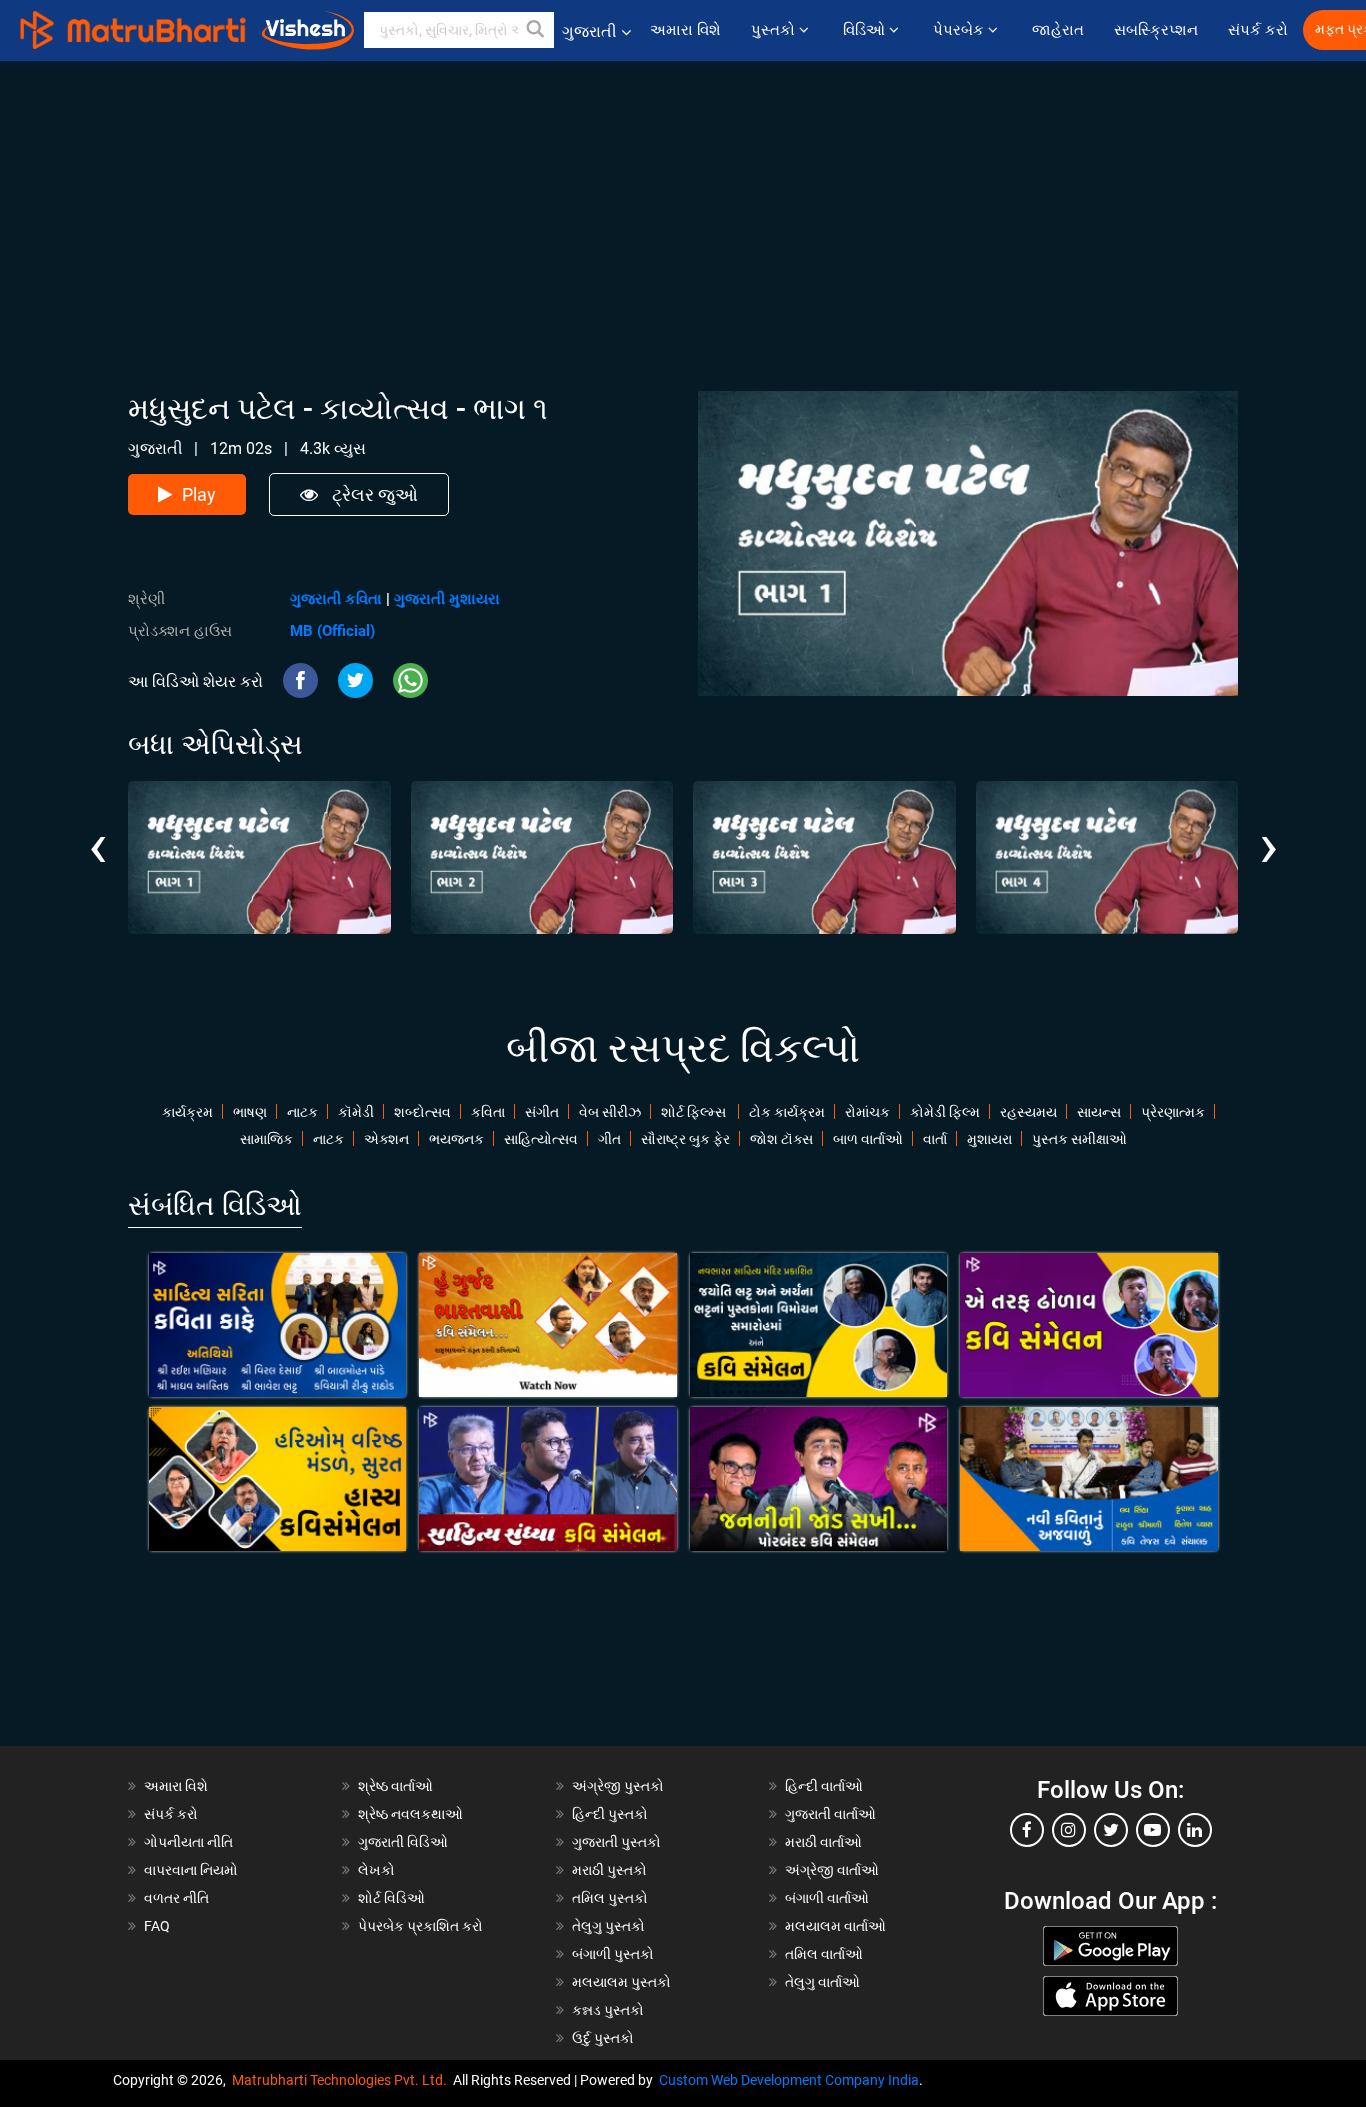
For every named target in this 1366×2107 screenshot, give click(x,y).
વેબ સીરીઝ (610, 1112)
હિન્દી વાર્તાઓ (824, 1786)
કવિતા (488, 1112)
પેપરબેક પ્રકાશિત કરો (420, 1926)
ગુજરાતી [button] (589, 31)
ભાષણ (250, 1112)
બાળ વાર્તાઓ (868, 1139)
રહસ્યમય (1028, 1112)
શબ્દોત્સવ (422, 1112)
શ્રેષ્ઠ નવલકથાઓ (410, 1814)
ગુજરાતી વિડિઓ (403, 1842)
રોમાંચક (867, 1112)
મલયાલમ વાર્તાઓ (835, 1926)
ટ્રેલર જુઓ (373, 494)
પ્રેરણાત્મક (1173, 1112)
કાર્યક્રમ (187, 1112)
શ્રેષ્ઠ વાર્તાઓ (395, 1786)
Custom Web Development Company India (789, 2080)
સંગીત (542, 1112)
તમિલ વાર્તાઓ (824, 1954)
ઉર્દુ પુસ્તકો (603, 2038)
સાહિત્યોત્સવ (541, 1139)
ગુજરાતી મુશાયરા (447, 599)
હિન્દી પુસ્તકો (610, 1814)
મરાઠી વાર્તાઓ (823, 1842)
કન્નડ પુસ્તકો (608, 2010)
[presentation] (97, 831)
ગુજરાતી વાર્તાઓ (830, 1814)
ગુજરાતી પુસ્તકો (616, 1842)
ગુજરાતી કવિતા (336, 599)
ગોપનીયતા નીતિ (188, 1842)
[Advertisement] (683, 201)
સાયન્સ (1099, 1112)
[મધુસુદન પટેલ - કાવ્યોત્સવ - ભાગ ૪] (1107, 857)
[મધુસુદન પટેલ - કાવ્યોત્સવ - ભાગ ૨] (542, 857)
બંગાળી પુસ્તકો (613, 1954)
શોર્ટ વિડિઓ (391, 1898)
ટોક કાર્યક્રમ (787, 1112)
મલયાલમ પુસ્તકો (621, 1982)
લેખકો (376, 1870)
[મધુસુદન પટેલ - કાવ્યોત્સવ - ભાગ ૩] (824, 857)
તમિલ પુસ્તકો (610, 1898)
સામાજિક (266, 1139)
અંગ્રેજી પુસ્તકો (618, 1786)
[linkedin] (1195, 1830)
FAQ (157, 1926)
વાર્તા (935, 1139)
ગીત (609, 1139)
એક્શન (386, 1139)
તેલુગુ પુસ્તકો (608, 1926)
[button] (536, 30)
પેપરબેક (960, 30)
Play (199, 494)
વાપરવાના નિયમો (192, 1870)
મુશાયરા (989, 1139)
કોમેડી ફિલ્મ (945, 1112)
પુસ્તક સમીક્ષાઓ (1079, 1139)
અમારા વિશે (685, 30)
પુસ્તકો (775, 30)
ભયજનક (456, 1139)
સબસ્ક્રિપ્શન (1156, 30)
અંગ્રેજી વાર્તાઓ (832, 1870)
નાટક (302, 1112)
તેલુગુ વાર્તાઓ (822, 1982)
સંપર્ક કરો (1258, 30)
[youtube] (1153, 1830)
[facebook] (1027, 1830)
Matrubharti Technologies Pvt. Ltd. (342, 2080)
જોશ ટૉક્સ (781, 1139)
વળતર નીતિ (176, 1898)
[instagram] (1069, 1830)
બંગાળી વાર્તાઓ (827, 1898)
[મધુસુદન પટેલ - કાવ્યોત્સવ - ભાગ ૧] (259, 857)
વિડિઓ (866, 30)
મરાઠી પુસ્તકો (609, 1870)
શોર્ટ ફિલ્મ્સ (695, 1112)
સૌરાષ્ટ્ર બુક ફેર (685, 1139)
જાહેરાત (1058, 30)
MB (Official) (332, 631)
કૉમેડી (356, 1112)
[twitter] (1111, 1830)
